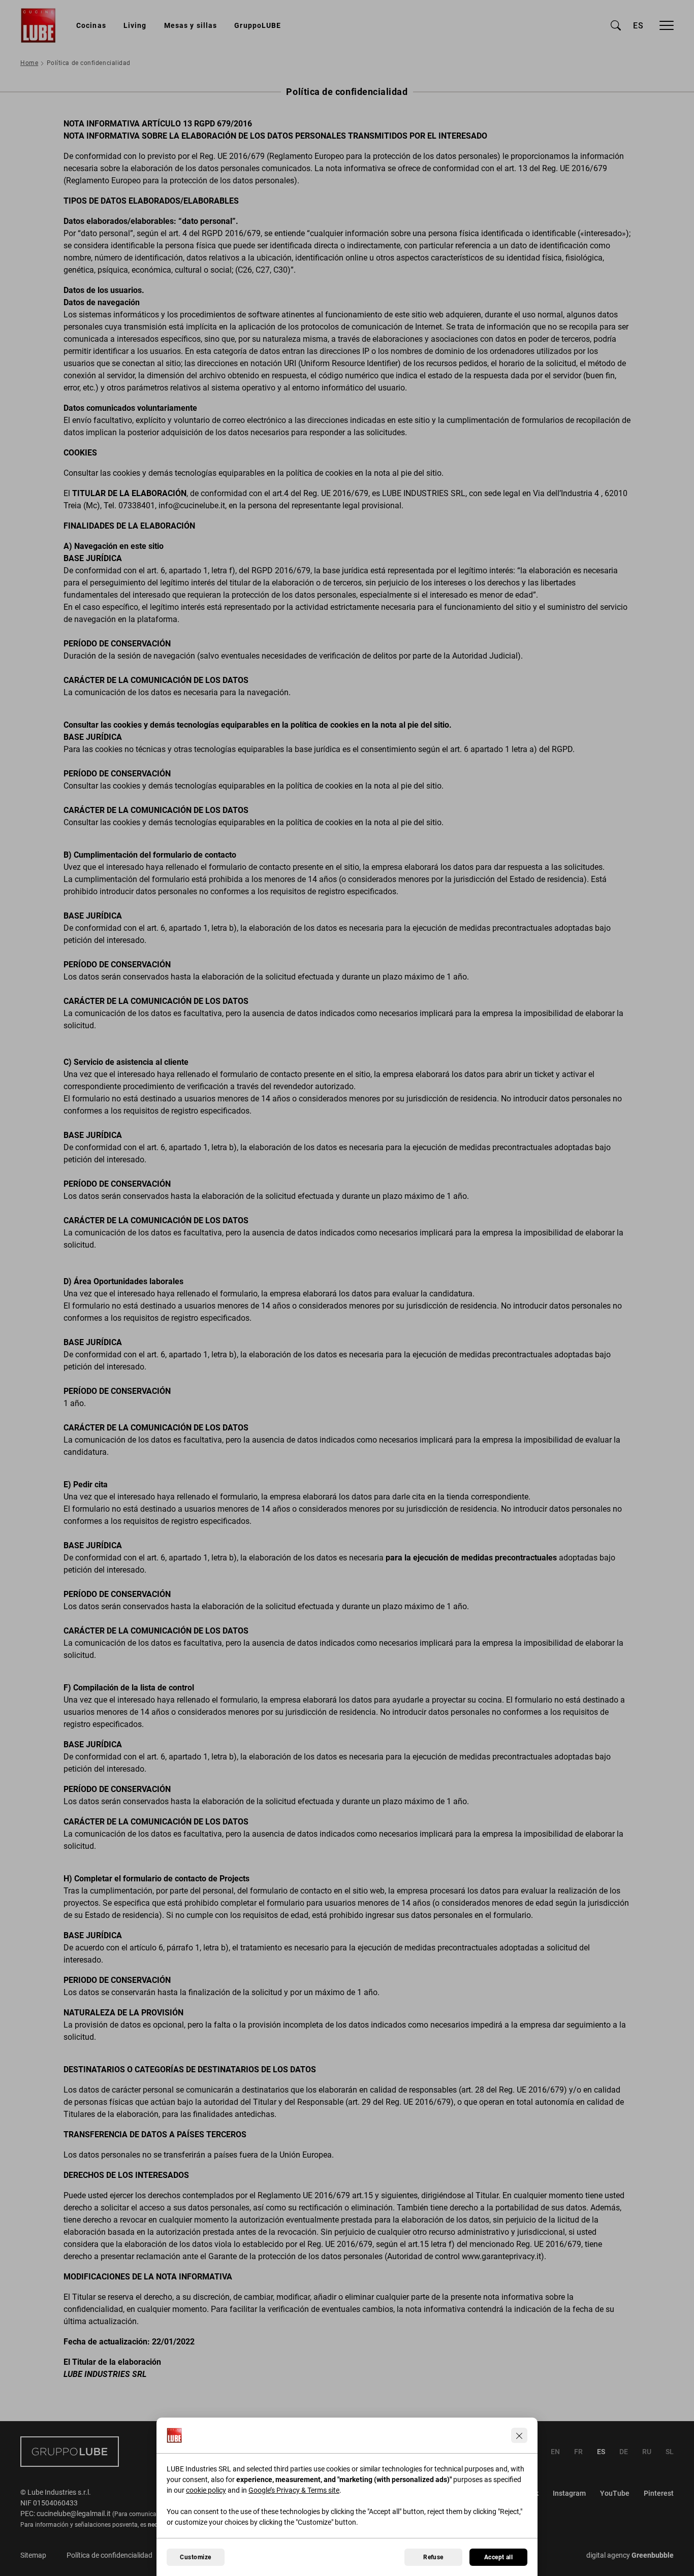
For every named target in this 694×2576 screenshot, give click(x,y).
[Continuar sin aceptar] (519, 2435)
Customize (195, 2557)
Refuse (433, 2557)
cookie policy (206, 2490)
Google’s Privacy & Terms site (294, 2490)
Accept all (499, 2557)
